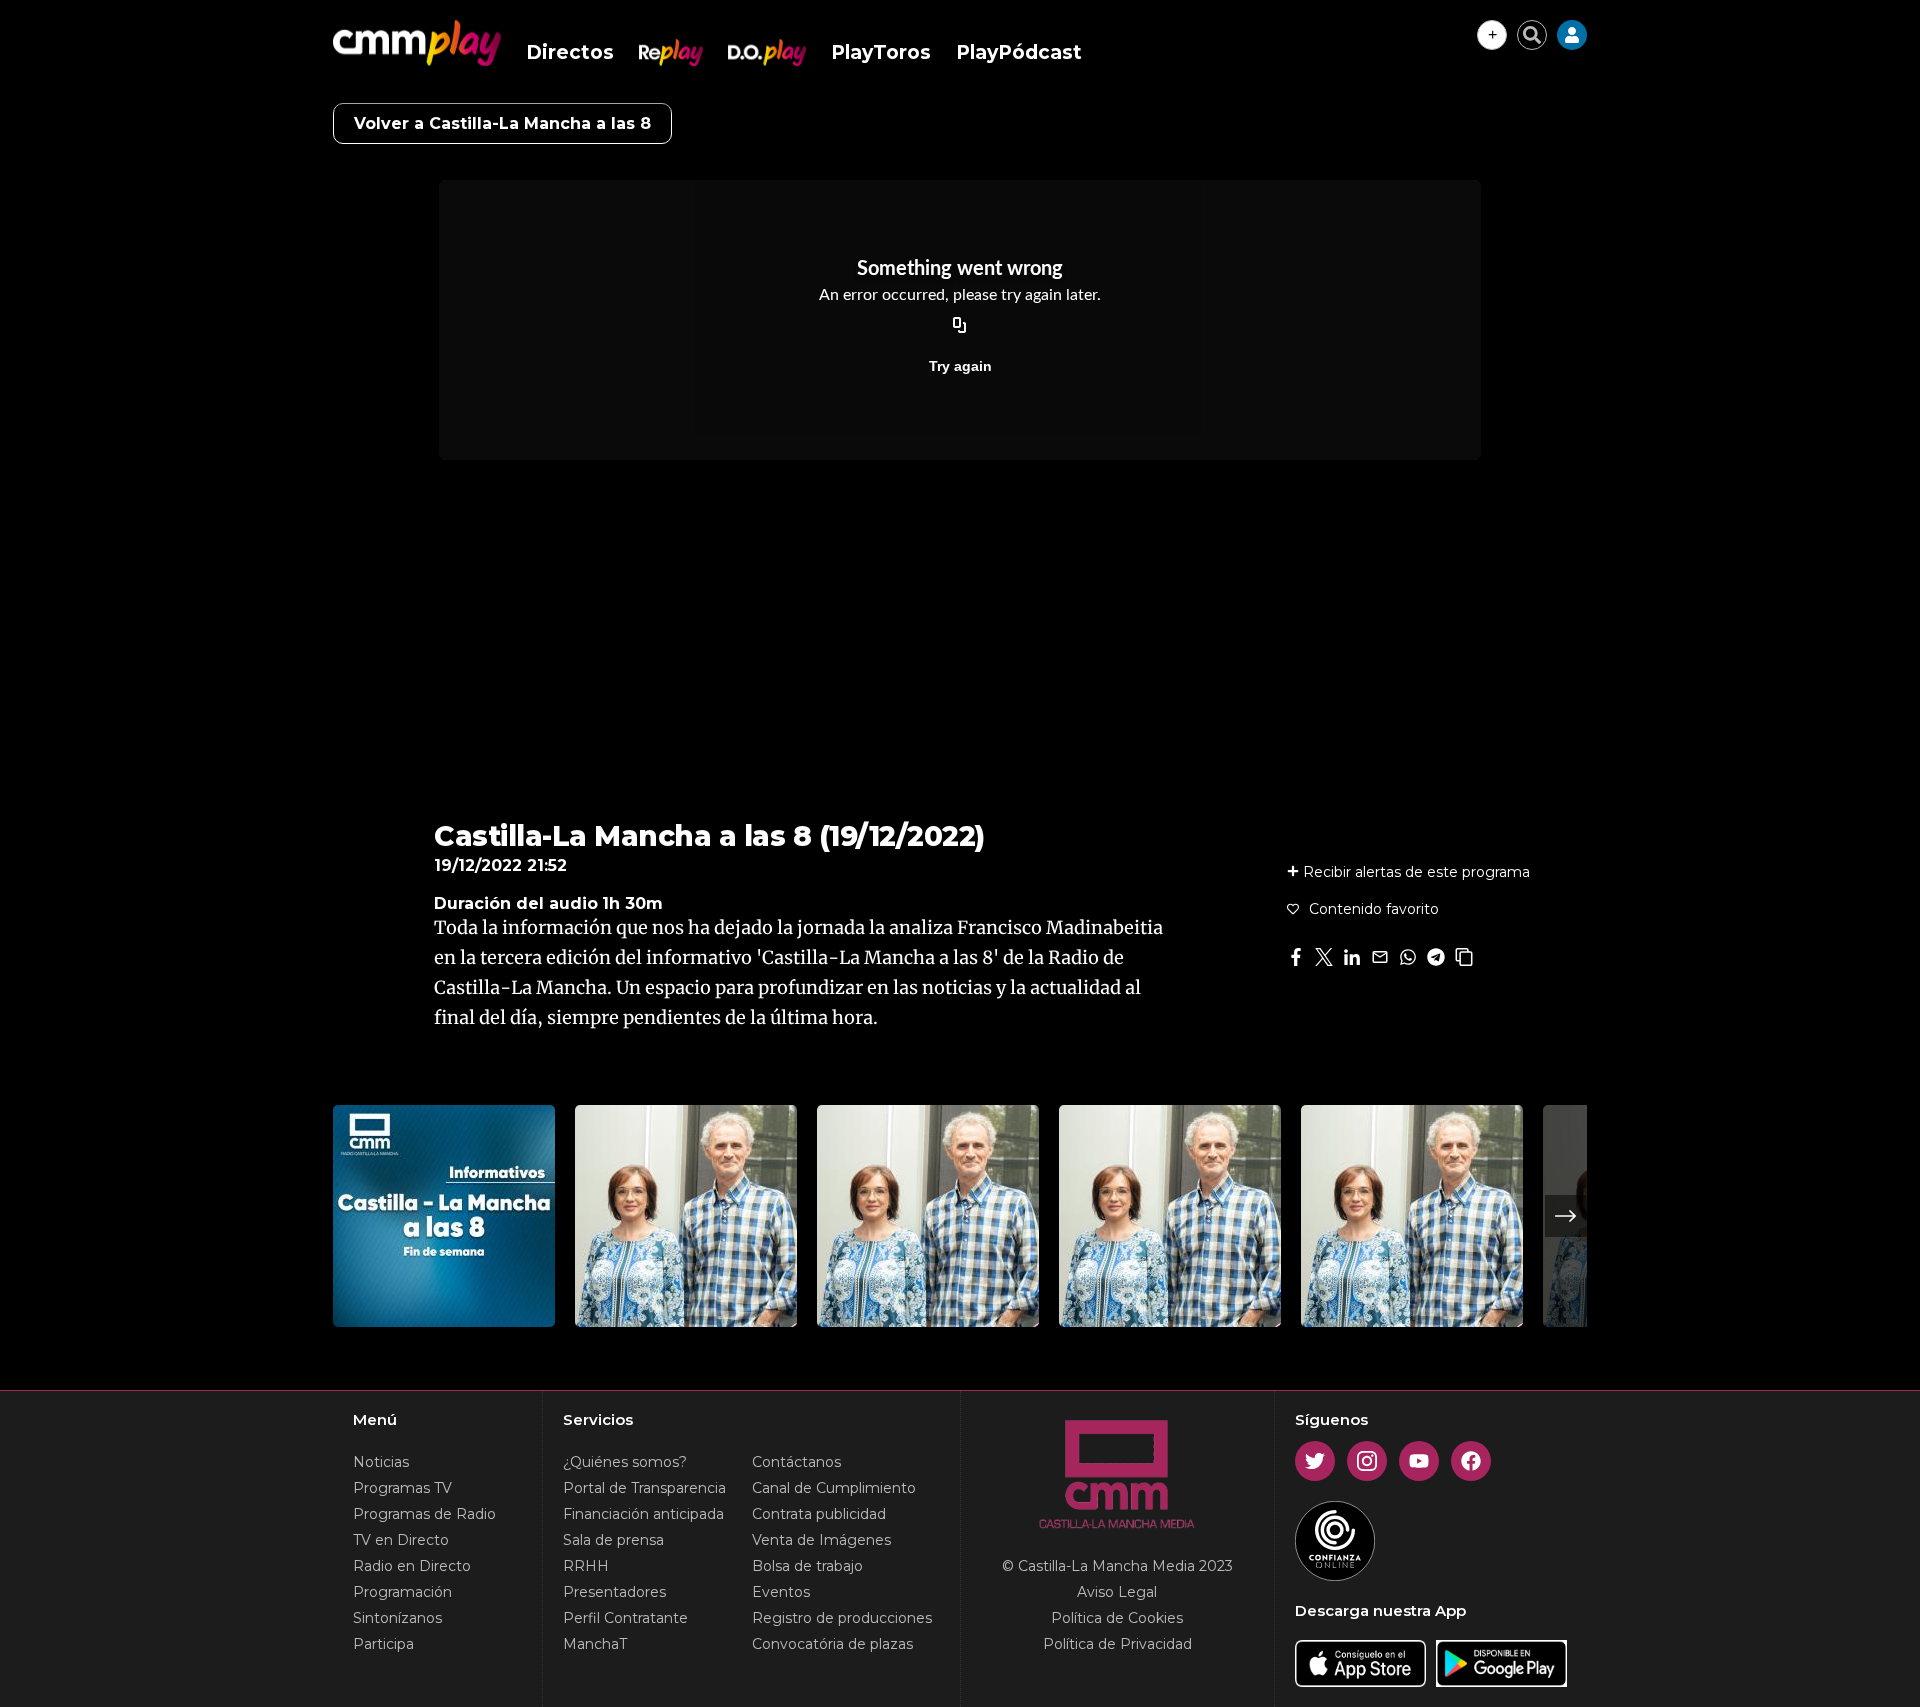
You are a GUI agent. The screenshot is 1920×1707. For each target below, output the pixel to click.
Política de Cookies (1117, 1618)
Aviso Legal (1117, 1592)
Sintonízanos (397, 1618)
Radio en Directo (412, 1566)
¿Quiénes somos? (625, 1462)
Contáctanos (796, 1462)
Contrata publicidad (819, 1514)
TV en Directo (401, 1540)
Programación (402, 1592)
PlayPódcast (1019, 52)
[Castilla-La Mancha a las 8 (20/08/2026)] (928, 1216)
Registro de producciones (842, 1618)
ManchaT (595, 1644)
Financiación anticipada (643, 1514)
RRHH (586, 1566)
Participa (383, 1644)
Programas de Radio (424, 1514)
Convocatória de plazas (832, 1644)
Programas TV (402, 1488)
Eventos (781, 1592)
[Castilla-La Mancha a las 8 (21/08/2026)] (686, 1216)
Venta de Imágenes (821, 1540)
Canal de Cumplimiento (834, 1488)
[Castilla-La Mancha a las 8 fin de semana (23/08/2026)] (444, 1216)
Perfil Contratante (625, 1618)
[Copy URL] (960, 326)
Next (1566, 1216)
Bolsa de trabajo (807, 1566)
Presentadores (614, 1592)
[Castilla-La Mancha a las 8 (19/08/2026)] (1170, 1216)
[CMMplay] (417, 43)
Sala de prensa (613, 1540)
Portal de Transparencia (644, 1488)
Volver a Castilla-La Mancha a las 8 (502, 123)
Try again (960, 366)
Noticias (381, 1462)
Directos (570, 52)
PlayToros (881, 52)
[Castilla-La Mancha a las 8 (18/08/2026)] (1412, 1216)
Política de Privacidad (1117, 1644)
